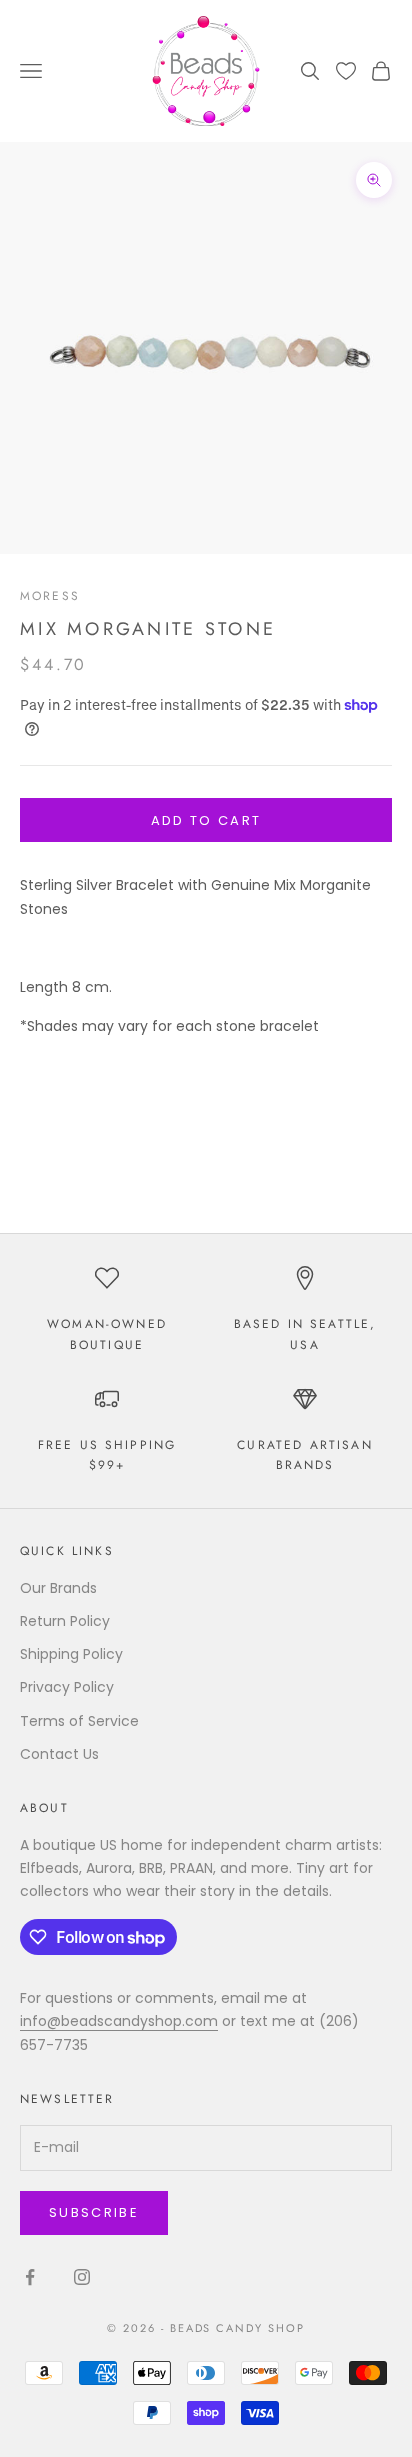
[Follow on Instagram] (82, 2277)
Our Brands (58, 1588)
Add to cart (206, 820)
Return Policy (65, 1621)
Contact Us (59, 1754)
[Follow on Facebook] (30, 2277)
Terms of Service (79, 1721)
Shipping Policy (71, 1654)
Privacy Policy (67, 1687)
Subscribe (94, 2212)
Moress (50, 596)
